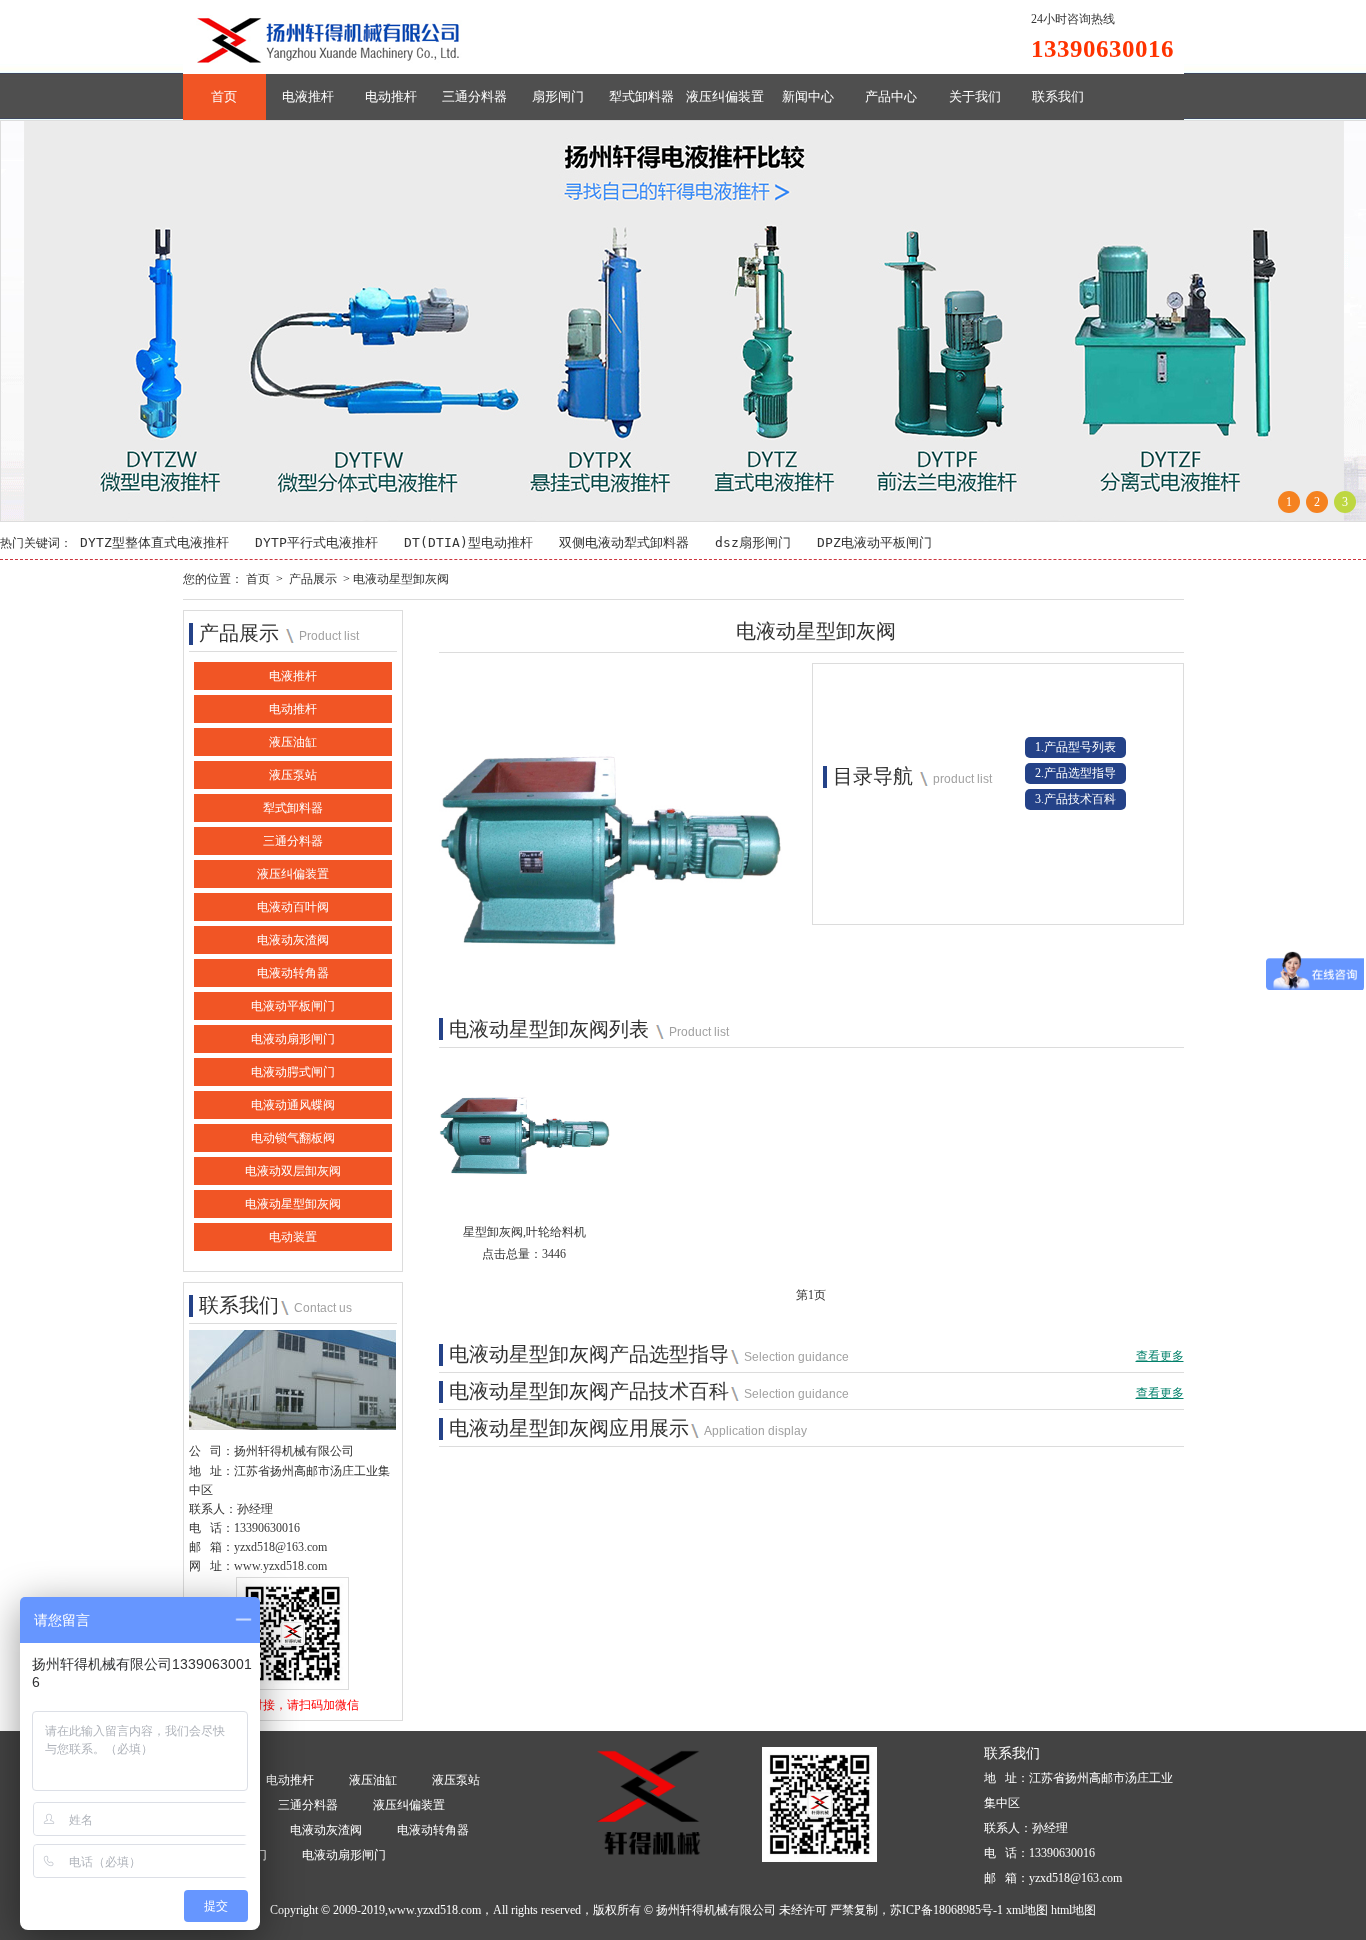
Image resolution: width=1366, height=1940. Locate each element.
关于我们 (975, 96)
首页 (224, 96)
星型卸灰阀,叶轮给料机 (524, 1232)
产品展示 (313, 579)
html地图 (1073, 1910)
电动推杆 (391, 96)
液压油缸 (293, 742)
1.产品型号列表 (1075, 747)
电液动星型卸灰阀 (293, 1204)
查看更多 (1160, 1356)
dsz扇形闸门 (753, 542)
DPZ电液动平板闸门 (874, 542)
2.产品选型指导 (1075, 773)
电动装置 (293, 1237)
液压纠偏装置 (725, 96)
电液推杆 (308, 96)
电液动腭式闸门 (293, 1072)
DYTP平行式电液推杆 (316, 542)
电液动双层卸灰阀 (293, 1171)
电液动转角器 (293, 973)
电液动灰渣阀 (293, 940)
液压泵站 (293, 775)
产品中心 (891, 96)
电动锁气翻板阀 (293, 1138)
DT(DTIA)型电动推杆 (468, 542)
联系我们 (1058, 96)
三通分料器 (474, 96)
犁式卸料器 (641, 96)
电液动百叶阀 (293, 907)
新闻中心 (808, 96)
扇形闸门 (558, 96)
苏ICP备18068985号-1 (946, 1910)
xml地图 (1027, 1910)
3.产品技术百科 (1075, 799)
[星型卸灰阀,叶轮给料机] (524, 1195)
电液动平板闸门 (293, 1006)
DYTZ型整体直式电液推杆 (154, 542)
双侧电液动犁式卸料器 (624, 542)
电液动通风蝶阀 (293, 1105)
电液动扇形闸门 (293, 1039)
